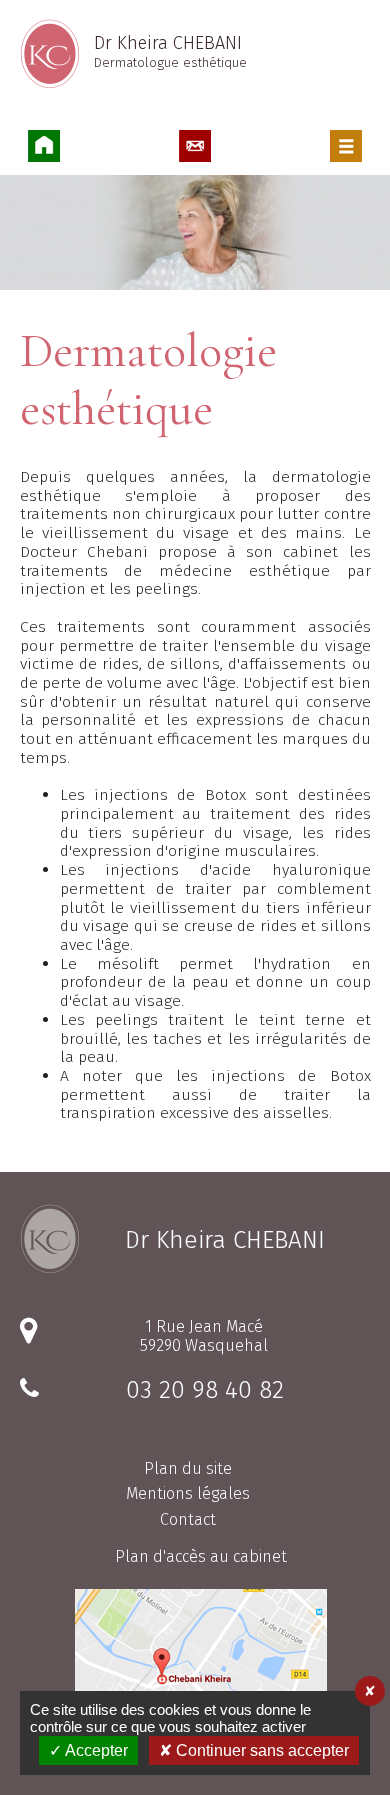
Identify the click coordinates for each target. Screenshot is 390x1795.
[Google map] (201, 1666)
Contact (195, 146)
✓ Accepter (88, 1750)
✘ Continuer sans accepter (254, 1750)
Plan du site (188, 1468)
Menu (346, 146)
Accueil (44, 146)
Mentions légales (188, 1493)
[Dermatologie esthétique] (195, 234)
